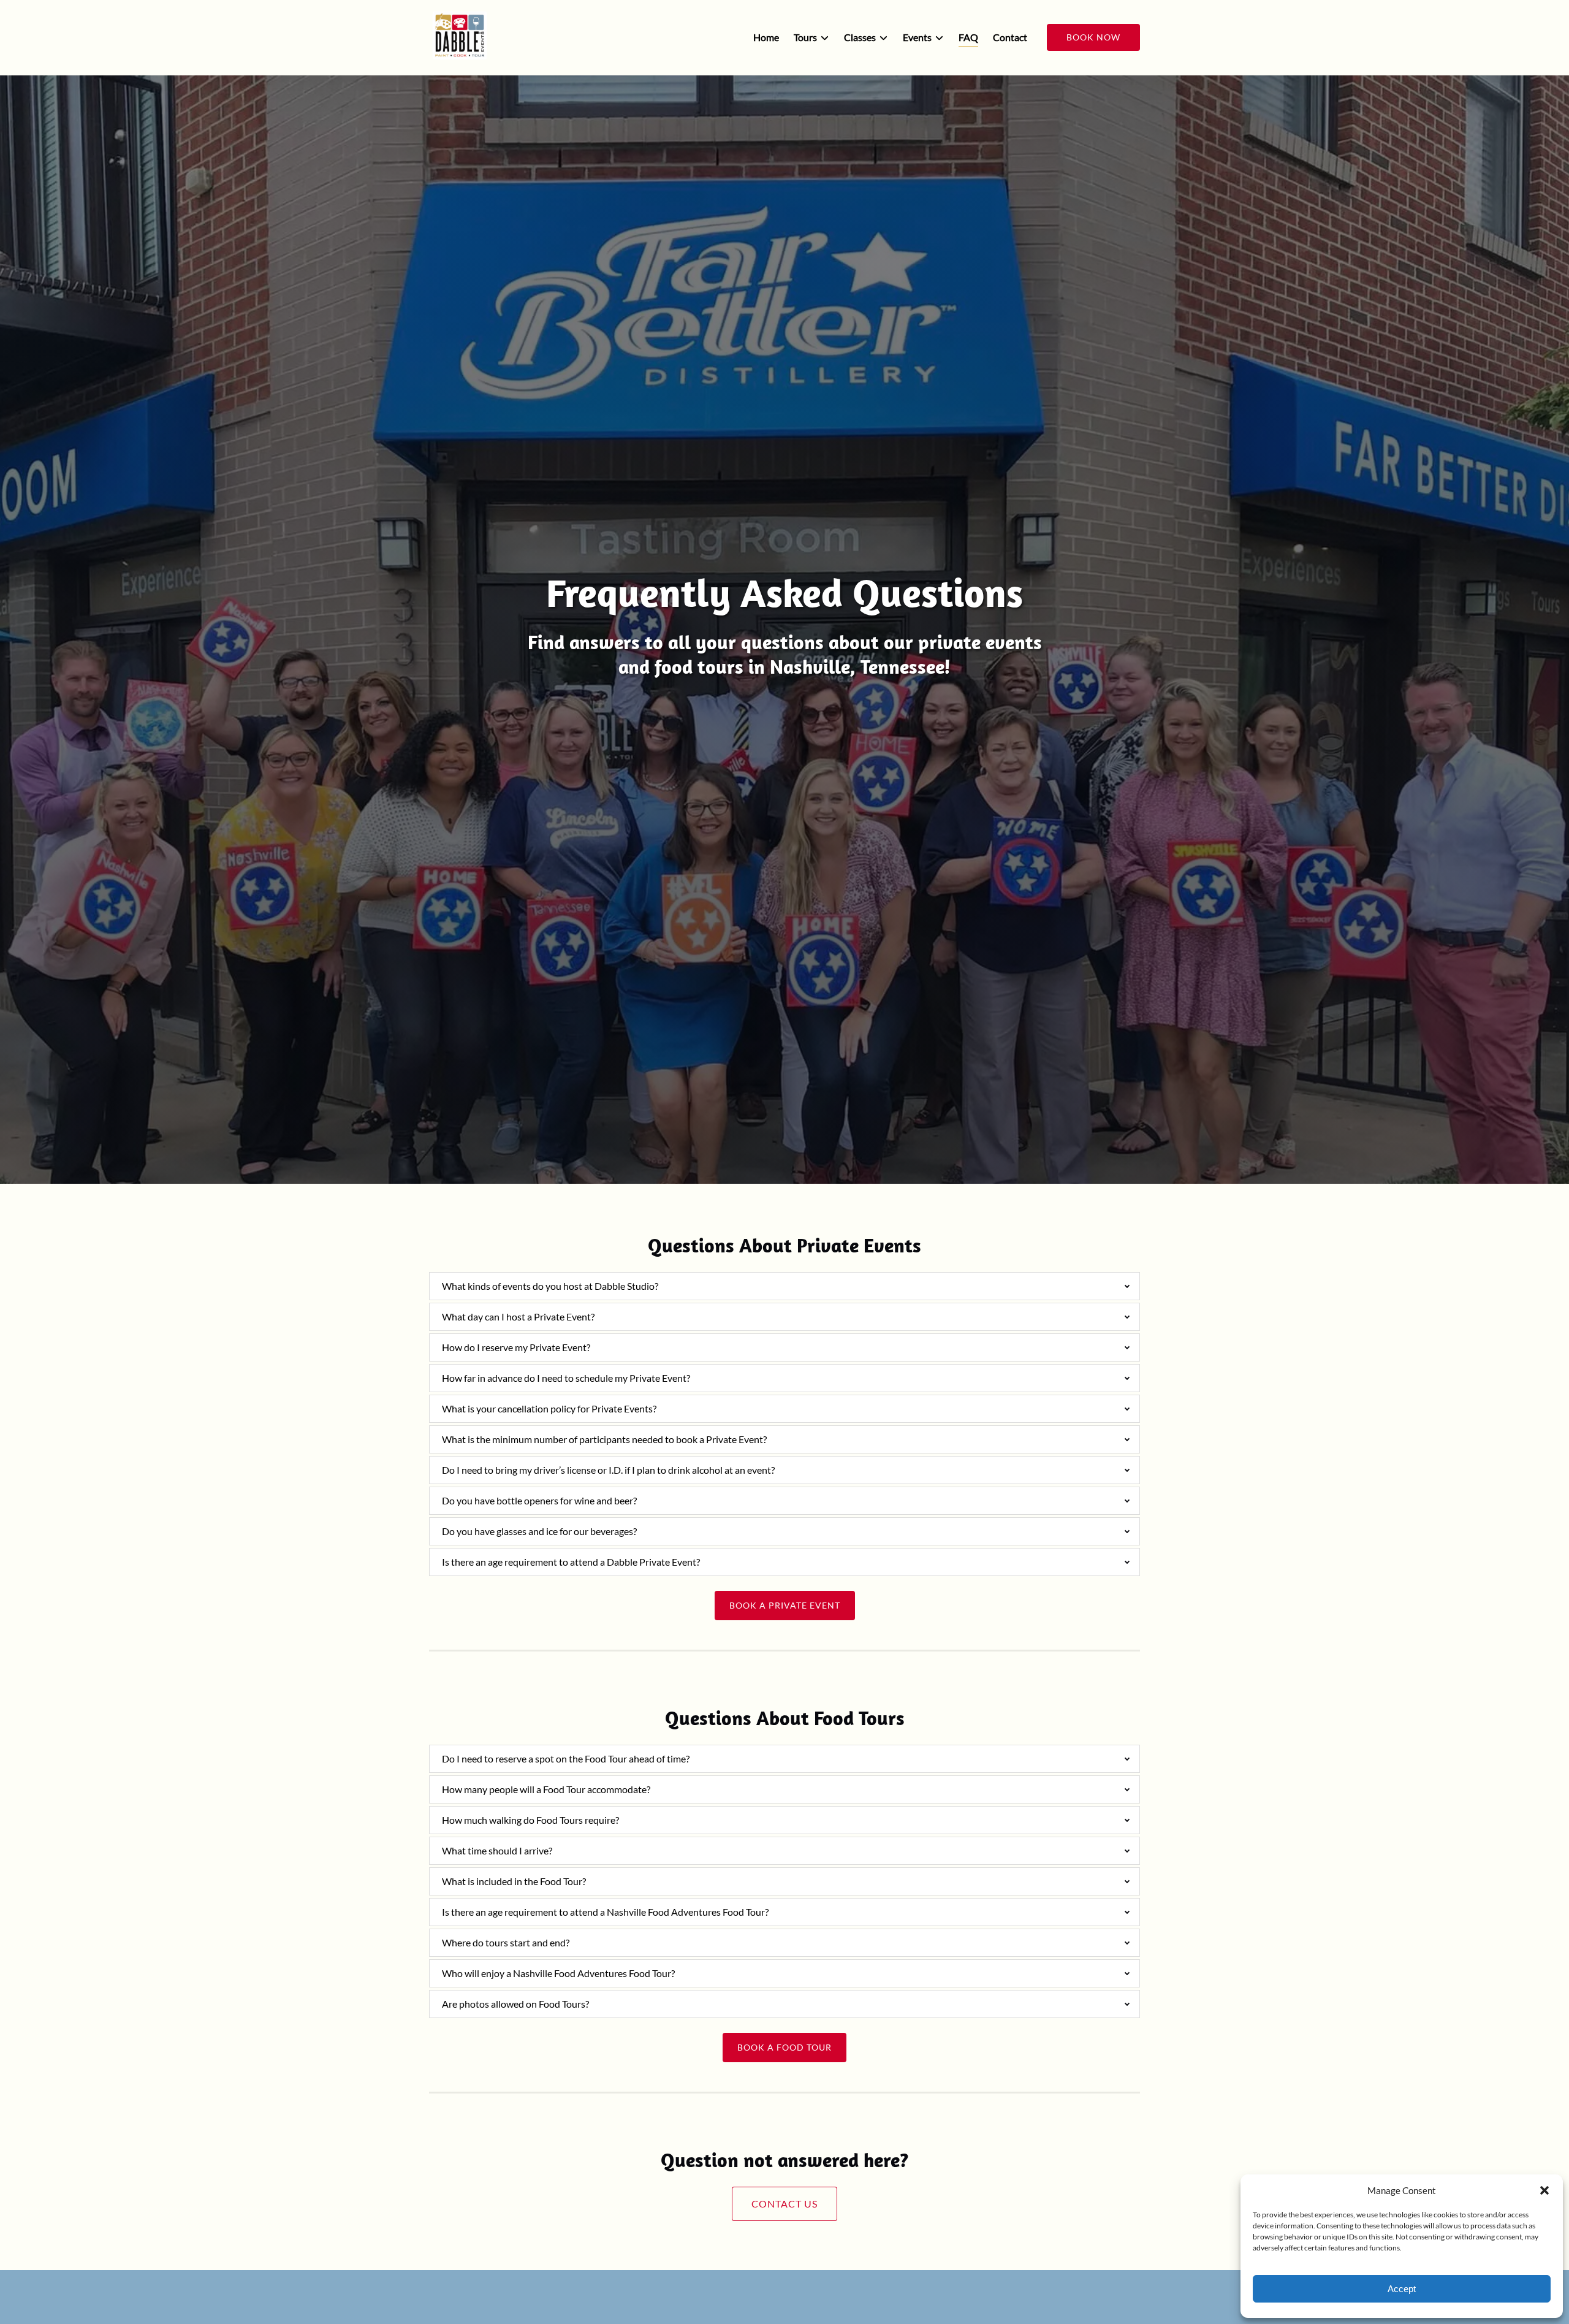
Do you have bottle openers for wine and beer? (539, 1500)
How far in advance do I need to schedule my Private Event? (566, 1378)
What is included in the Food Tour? (514, 1881)
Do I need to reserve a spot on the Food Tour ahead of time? (566, 1758)
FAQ (968, 37)
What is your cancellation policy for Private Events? (549, 1408)
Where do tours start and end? (506, 1942)
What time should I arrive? (497, 1850)
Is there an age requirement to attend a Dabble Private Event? (571, 1562)
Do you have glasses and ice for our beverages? (539, 1531)
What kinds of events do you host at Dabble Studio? (550, 1286)
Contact (1010, 37)
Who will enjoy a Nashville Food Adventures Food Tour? (558, 1973)
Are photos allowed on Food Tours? (515, 2004)
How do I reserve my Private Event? (516, 1347)
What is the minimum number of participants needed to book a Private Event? (604, 1439)
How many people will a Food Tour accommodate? (546, 1789)
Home (766, 37)
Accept (1402, 2289)
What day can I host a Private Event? (518, 1316)
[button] (1544, 2190)
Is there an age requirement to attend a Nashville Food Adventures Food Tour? (605, 1912)
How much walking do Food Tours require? (530, 1820)
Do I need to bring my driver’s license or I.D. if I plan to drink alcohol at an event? (608, 1470)
